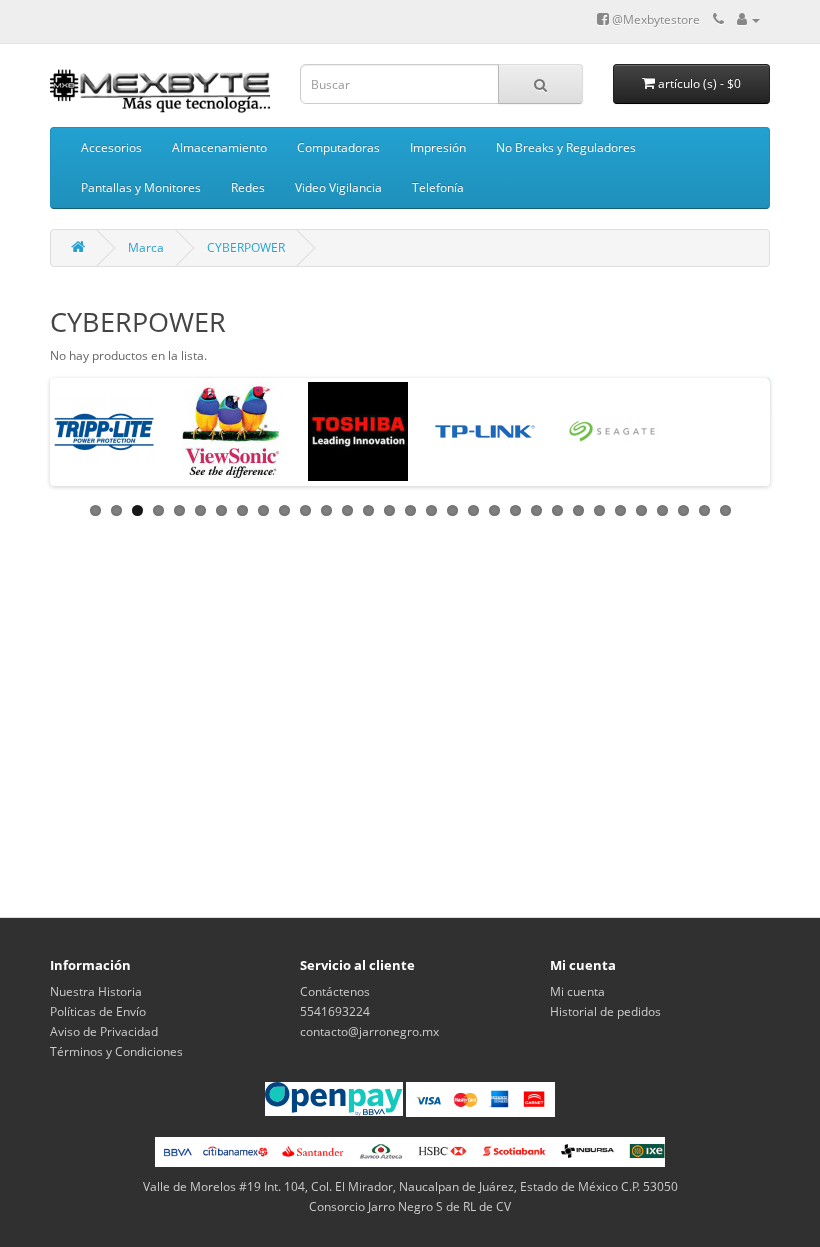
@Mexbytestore (654, 19)
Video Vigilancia (338, 187)
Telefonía (438, 187)
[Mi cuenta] (748, 19)
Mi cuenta (577, 991)
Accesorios (111, 147)
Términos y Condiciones (116, 1051)
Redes (248, 187)
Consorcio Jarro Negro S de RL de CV (410, 1206)
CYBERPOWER (246, 247)
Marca (146, 247)
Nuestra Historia (96, 991)
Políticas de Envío (98, 1011)
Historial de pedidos (605, 1011)
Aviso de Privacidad (104, 1031)
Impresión (438, 147)
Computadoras (338, 147)
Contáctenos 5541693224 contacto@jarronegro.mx (369, 1011)
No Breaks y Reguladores (566, 147)
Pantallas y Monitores (141, 187)
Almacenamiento (219, 147)
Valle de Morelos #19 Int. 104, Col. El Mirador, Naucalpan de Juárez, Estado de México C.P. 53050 (410, 1186)
